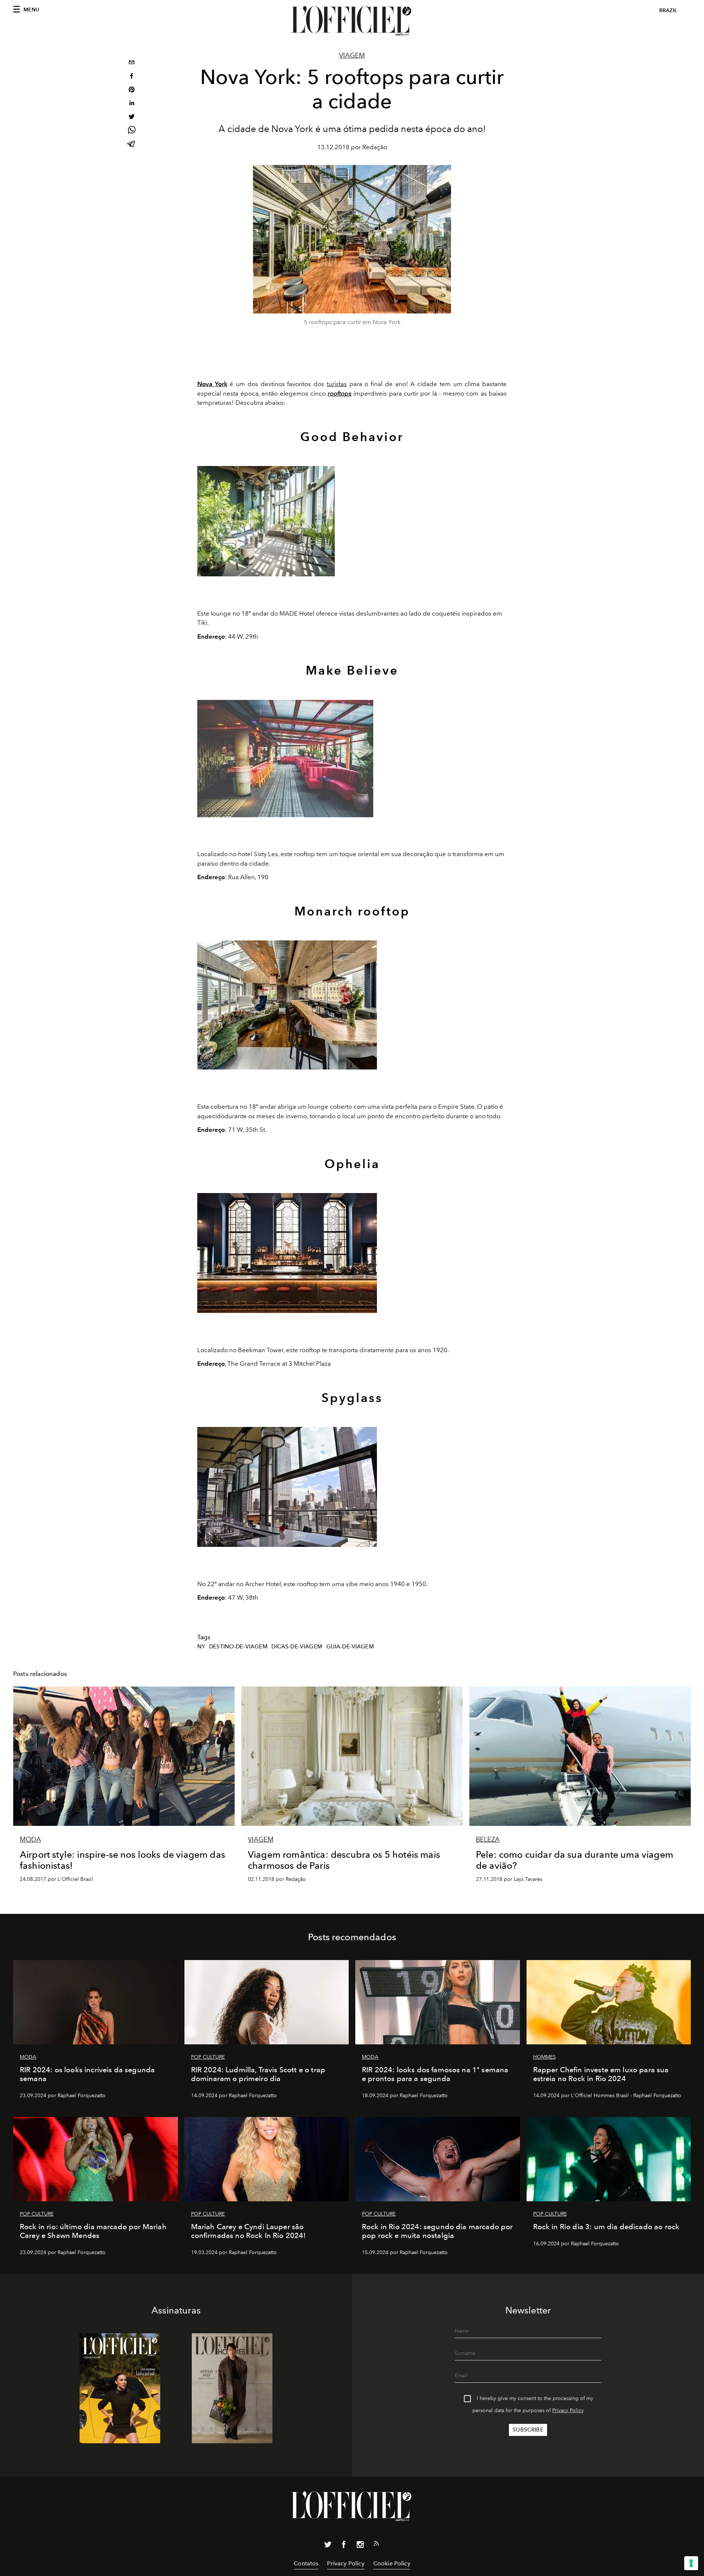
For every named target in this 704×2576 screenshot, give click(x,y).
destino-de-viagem (238, 1647)
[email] (132, 63)
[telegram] (132, 145)
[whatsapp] (132, 131)
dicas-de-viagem (297, 1647)
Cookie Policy (392, 2563)
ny (201, 1647)
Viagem (352, 55)
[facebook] (132, 77)
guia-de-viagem (350, 1647)
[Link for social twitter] (328, 2546)
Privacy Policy (568, 2410)
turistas (337, 384)
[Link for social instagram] (360, 2546)
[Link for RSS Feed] (376, 2545)
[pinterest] (132, 90)
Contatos (306, 2563)
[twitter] (132, 118)
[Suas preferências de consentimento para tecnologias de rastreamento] (691, 2563)
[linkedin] (132, 104)
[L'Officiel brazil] (352, 21)
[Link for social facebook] (344, 2546)
